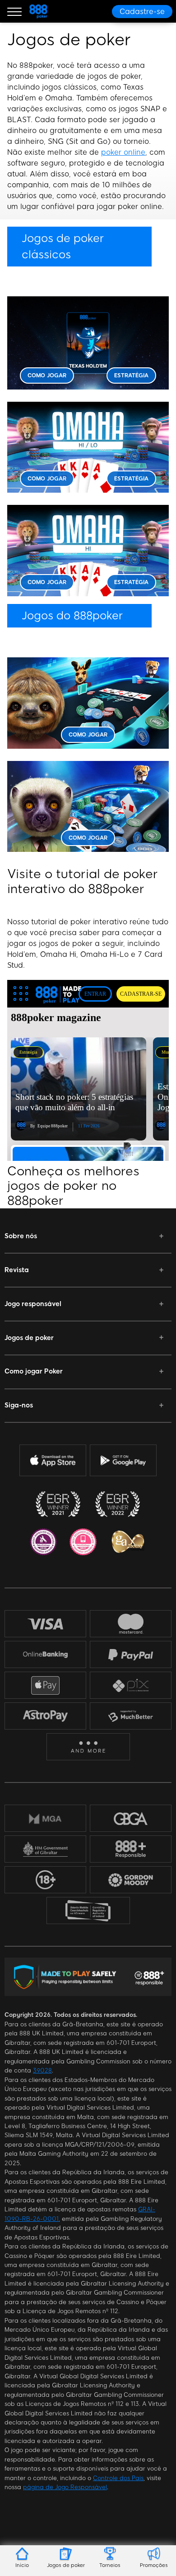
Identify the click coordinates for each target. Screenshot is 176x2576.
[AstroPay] (45, 1716)
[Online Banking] (45, 1654)
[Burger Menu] (14, 11)
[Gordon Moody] (131, 1880)
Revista (17, 1270)
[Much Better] (131, 1716)
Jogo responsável (33, 1304)
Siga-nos (19, 1405)
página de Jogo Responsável (65, 2487)
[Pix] (131, 1685)
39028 (42, 2070)
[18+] (46, 1880)
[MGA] (45, 1819)
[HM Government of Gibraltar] (45, 1849)
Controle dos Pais (118, 2478)
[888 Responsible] (131, 1849)
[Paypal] (131, 1654)
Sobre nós (21, 1236)
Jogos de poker (29, 1338)
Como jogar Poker (34, 1371)
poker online (123, 152)
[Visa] (46, 1624)
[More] (88, 1747)
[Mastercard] (131, 1624)
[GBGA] (131, 1818)
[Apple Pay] (46, 1685)
